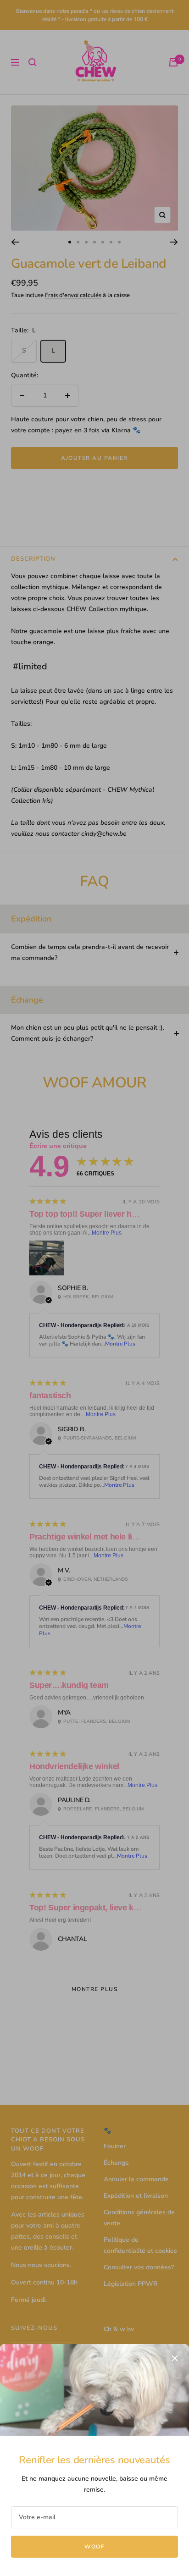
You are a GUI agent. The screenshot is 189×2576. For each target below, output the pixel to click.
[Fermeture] (175, 2358)
